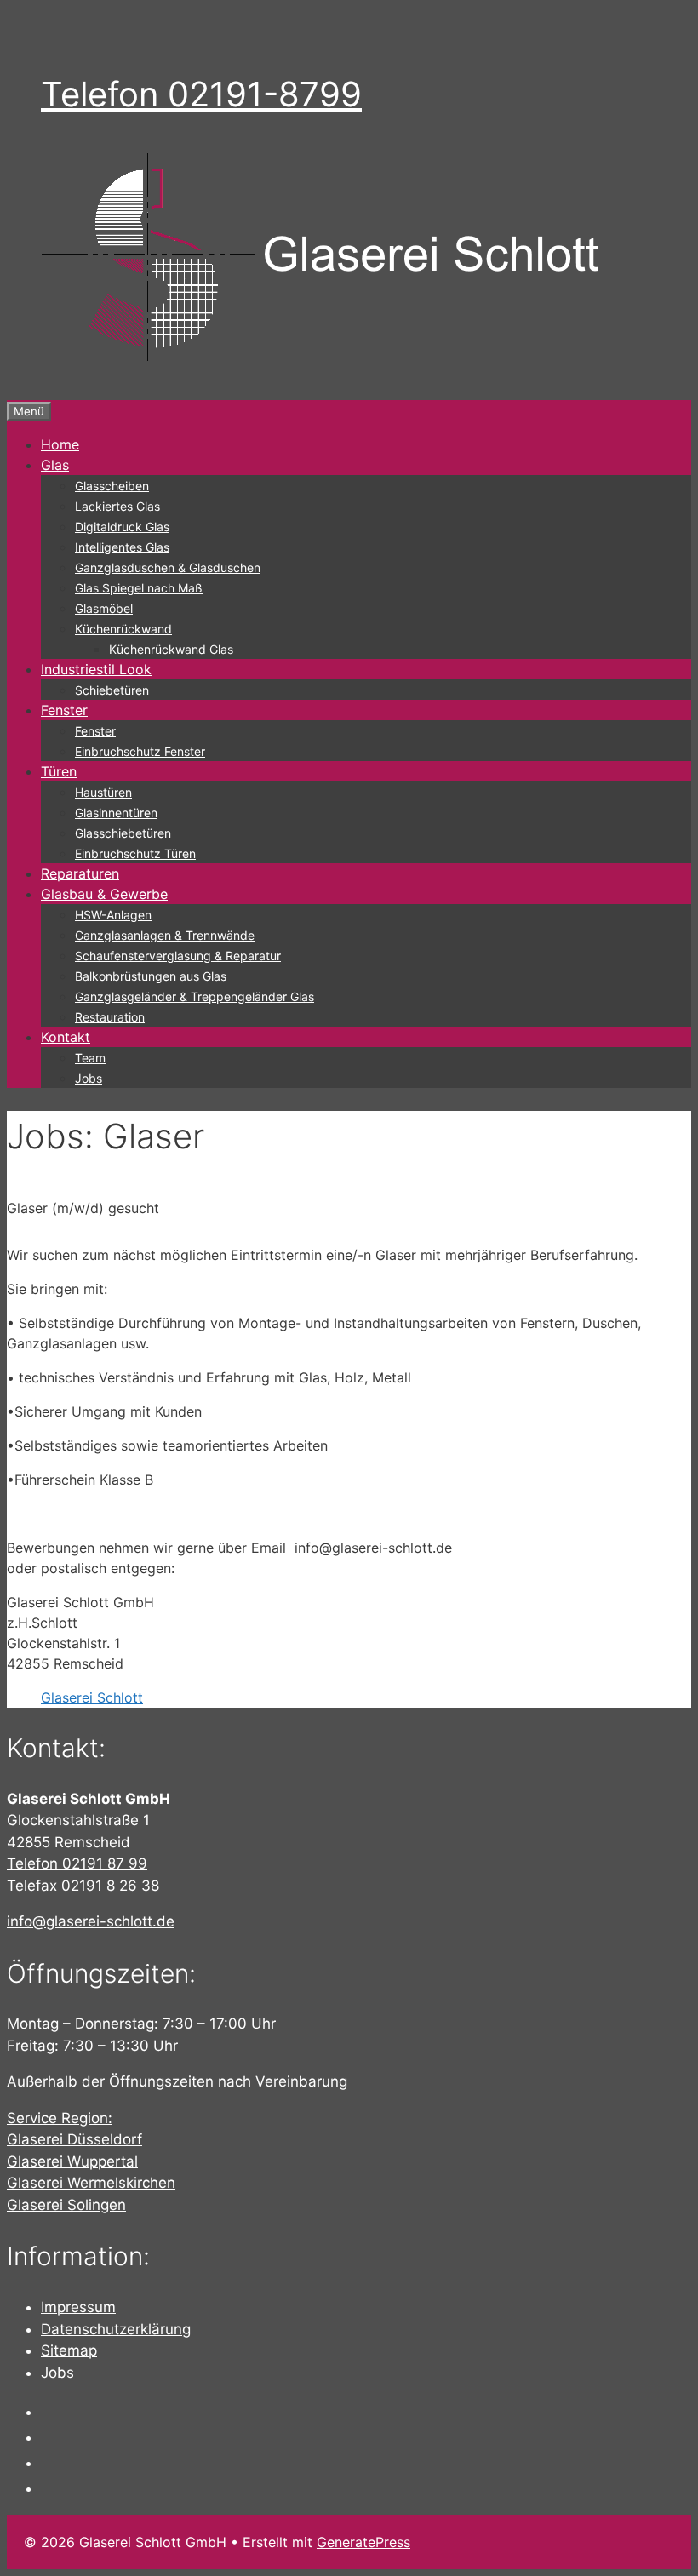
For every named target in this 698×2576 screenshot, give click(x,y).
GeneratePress (363, 2542)
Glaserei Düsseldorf (74, 2139)
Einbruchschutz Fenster (140, 751)
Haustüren (103, 792)
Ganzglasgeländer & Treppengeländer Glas (195, 996)
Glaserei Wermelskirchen (91, 2183)
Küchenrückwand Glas (171, 649)
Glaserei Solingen (66, 2205)
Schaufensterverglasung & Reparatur (178, 956)
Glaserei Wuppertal (72, 2161)
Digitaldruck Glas (122, 527)
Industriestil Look (96, 669)
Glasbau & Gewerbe (104, 894)
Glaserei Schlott (92, 1697)
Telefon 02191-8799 (201, 94)
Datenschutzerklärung (116, 2329)
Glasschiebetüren (123, 833)
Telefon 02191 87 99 (77, 1863)
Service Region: (60, 2118)
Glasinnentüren (116, 813)
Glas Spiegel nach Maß (139, 588)
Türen (59, 771)
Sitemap (69, 2350)
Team (90, 1058)
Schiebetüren (112, 690)
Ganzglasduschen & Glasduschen (168, 567)
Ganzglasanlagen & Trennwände (165, 935)
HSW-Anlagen (113, 915)
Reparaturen (80, 873)
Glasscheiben (112, 486)
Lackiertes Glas (117, 506)
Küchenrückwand (123, 629)
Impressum (78, 2307)
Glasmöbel (104, 608)
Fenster (64, 710)
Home (60, 444)
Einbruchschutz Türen (135, 853)
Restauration (110, 1017)
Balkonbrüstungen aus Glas (151, 976)
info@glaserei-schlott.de (91, 1921)
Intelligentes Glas (122, 547)
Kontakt (66, 1037)
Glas (55, 465)
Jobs (89, 1078)
